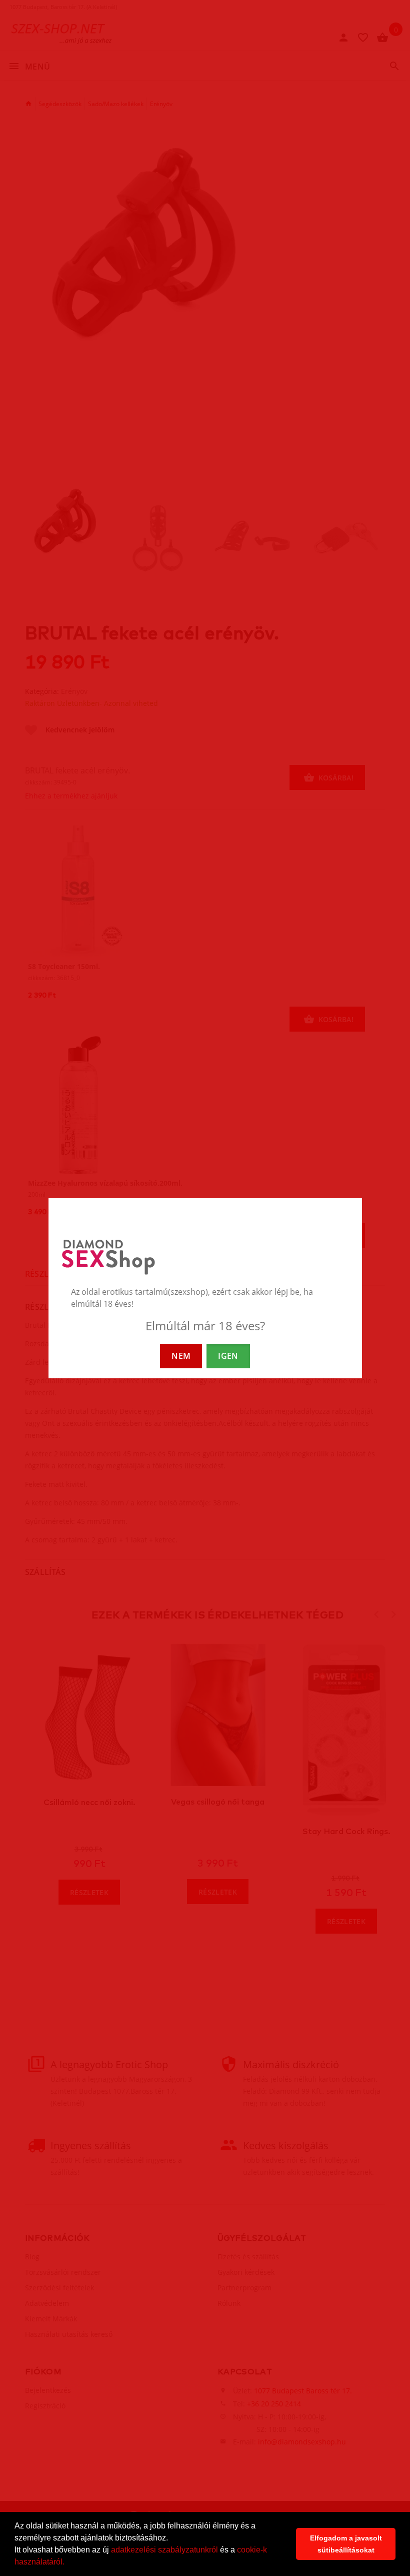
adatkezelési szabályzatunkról (164, 2550)
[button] (68, 2563)
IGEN (228, 1356)
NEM (181, 1356)
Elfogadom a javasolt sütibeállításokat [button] (346, 2544)
